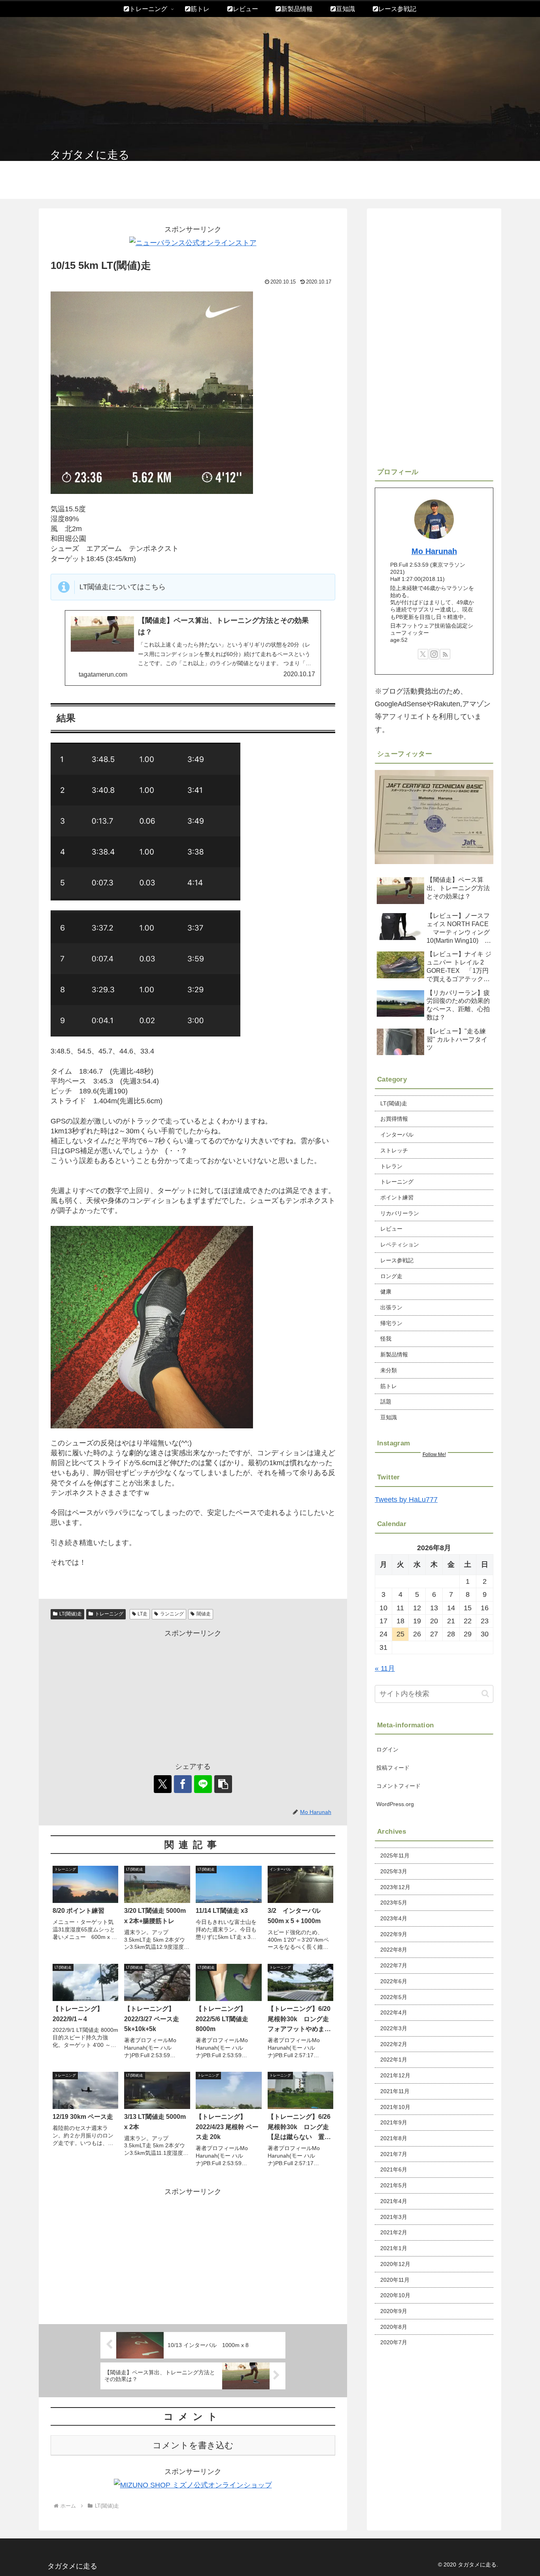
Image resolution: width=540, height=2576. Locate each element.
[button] (223, 1784)
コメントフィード (398, 1786)
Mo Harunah (434, 551)
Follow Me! (434, 1454)
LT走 (143, 1614)
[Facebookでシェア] (183, 1784)
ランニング (172, 1614)
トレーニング (109, 1614)
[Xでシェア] (163, 1784)
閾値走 (204, 1614)
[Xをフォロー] (423, 654)
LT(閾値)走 (71, 1614)
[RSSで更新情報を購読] (445, 654)
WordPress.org (395, 1804)
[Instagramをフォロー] (434, 654)
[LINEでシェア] (203, 1784)
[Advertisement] (193, 1695)
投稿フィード (393, 1768)
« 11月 (385, 1668)
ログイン (387, 1749)
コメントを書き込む (193, 2445)
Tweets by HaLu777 (406, 1500)
